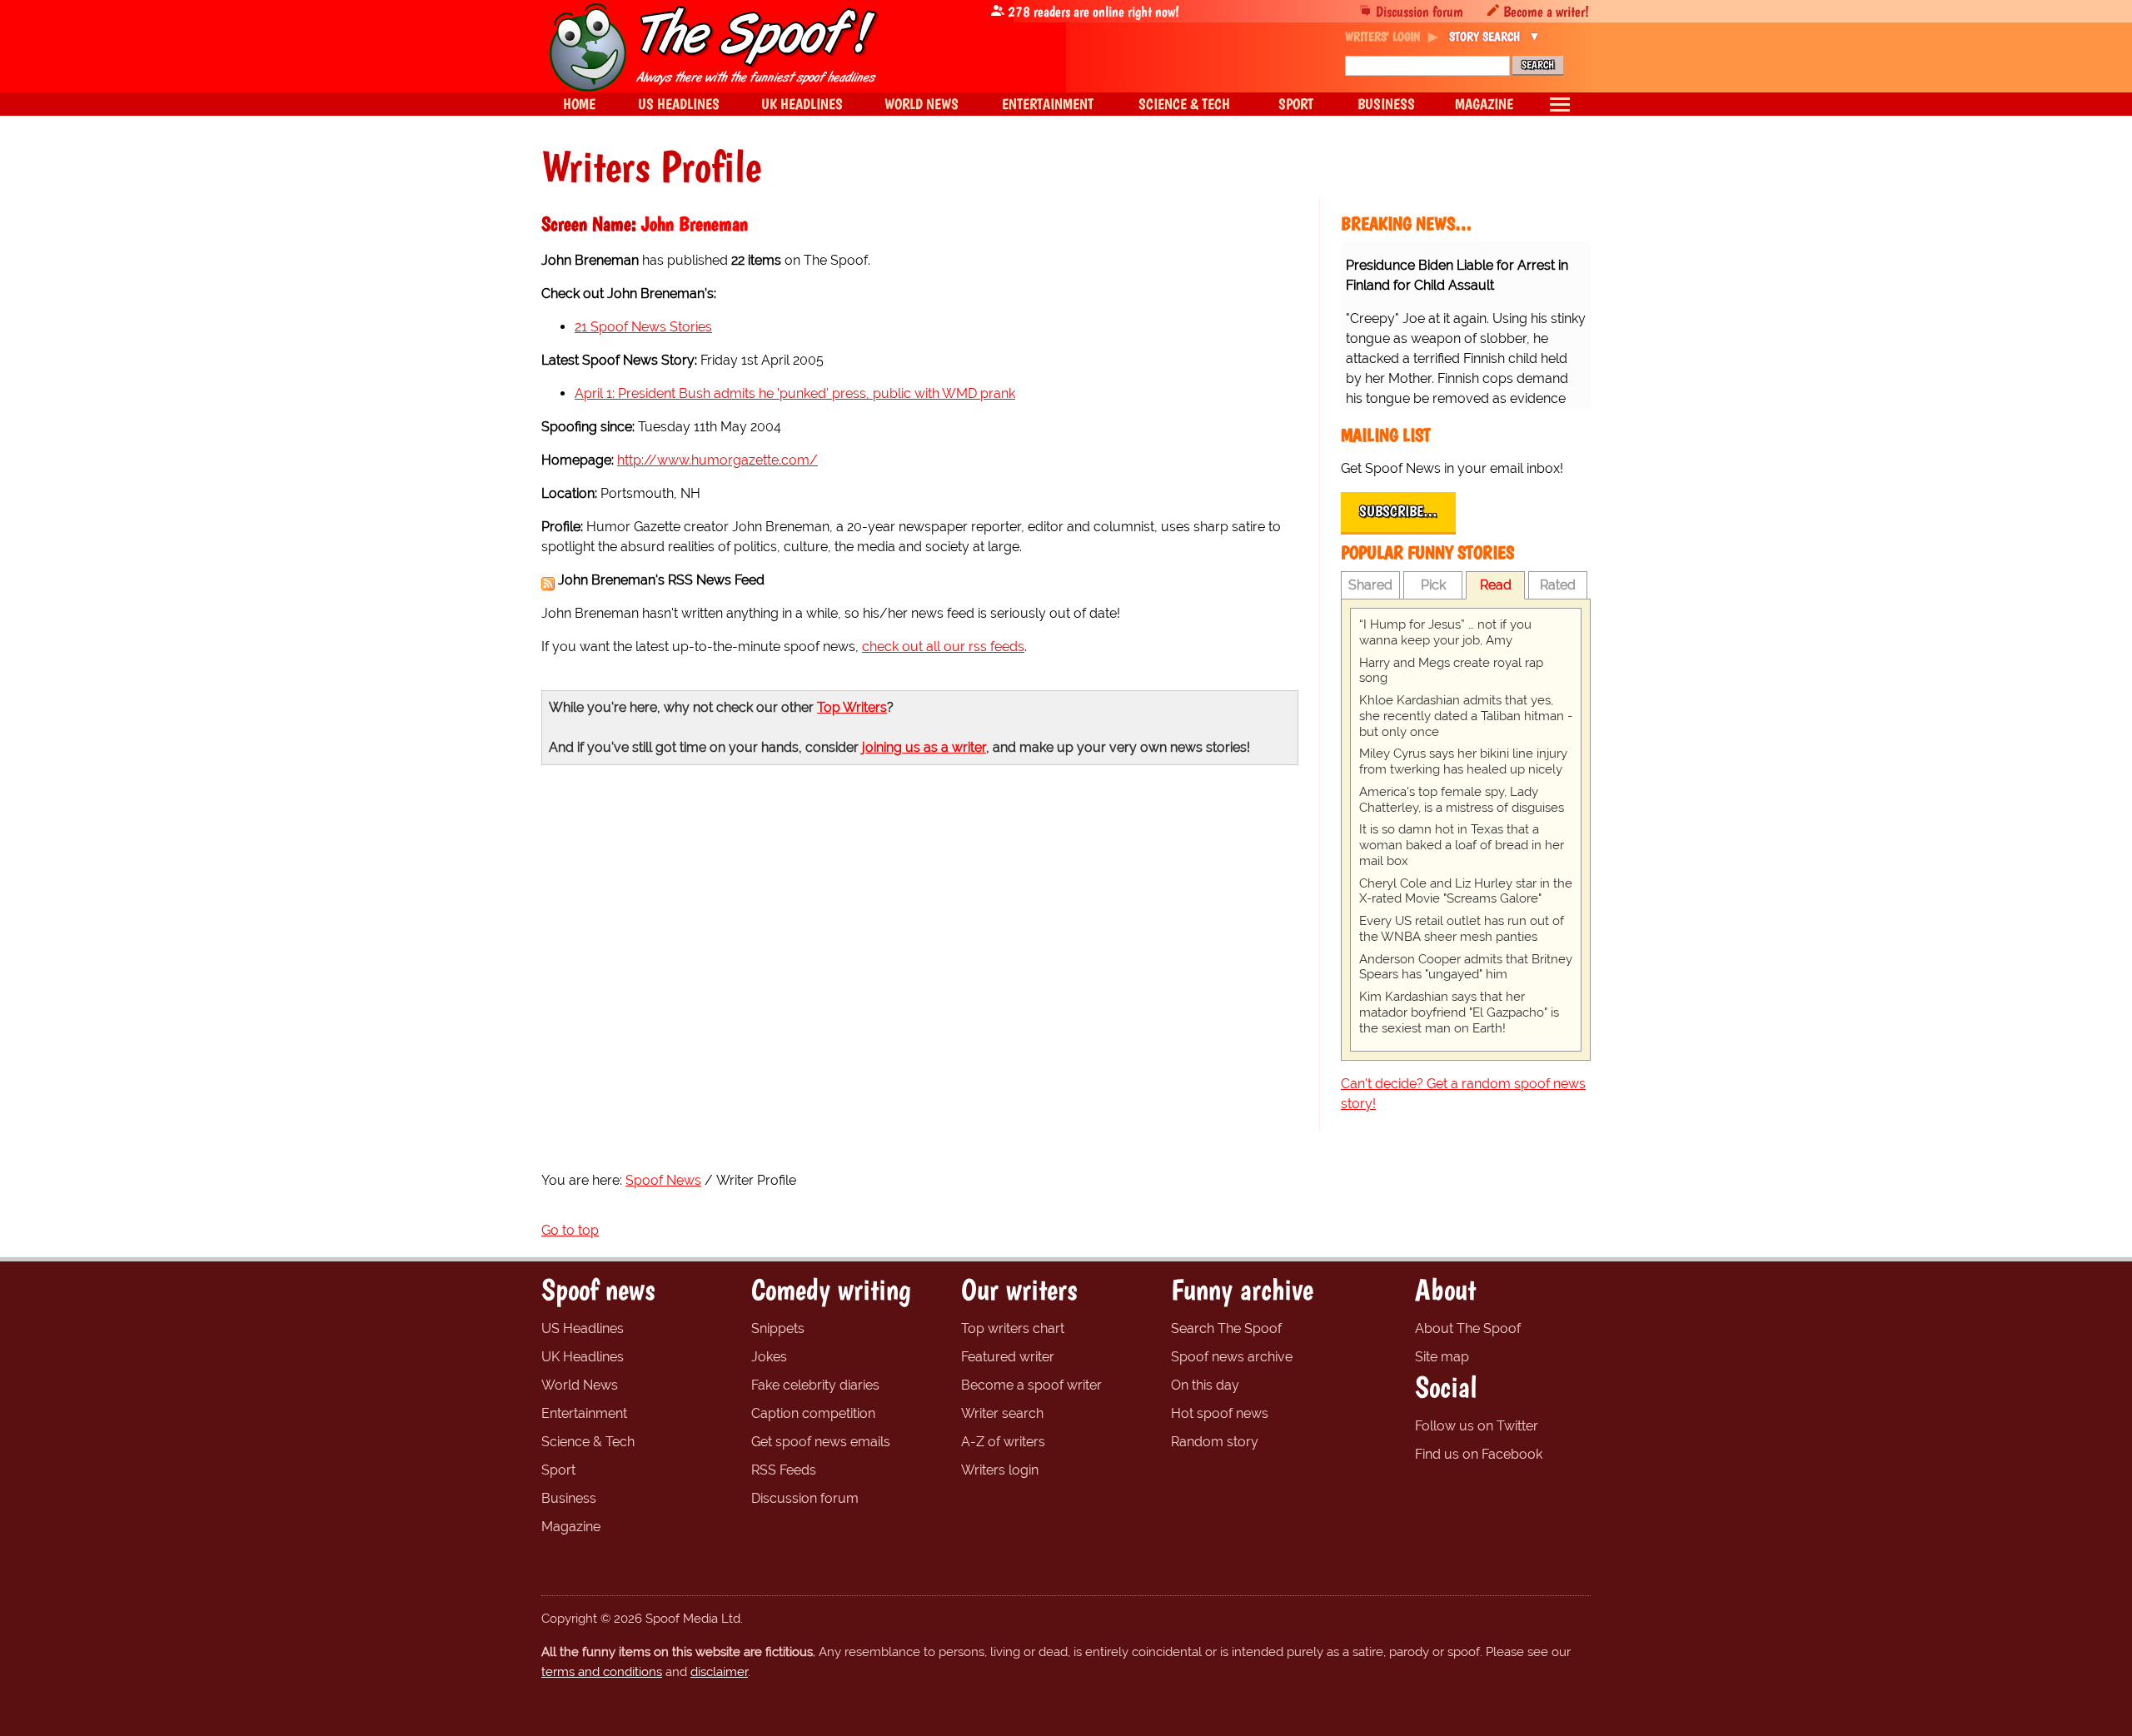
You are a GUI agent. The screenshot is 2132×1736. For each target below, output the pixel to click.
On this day (1205, 1385)
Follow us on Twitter (1477, 1426)
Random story (1215, 1442)
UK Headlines (583, 1357)
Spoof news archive (1232, 1357)
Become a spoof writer (1031, 1385)
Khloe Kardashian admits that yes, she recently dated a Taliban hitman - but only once (1466, 716)
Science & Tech (588, 1442)
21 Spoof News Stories (643, 327)
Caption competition (813, 1413)
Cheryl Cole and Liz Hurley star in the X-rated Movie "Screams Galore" (1466, 891)
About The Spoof (1468, 1328)
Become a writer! (1546, 11)
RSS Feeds (784, 1470)
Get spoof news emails (821, 1442)
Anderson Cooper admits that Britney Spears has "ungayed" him (1466, 967)
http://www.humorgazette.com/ (717, 460)
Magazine (571, 1527)
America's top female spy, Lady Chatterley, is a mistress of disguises (1462, 800)
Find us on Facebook (1479, 1454)
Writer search (1002, 1413)
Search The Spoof (1226, 1328)
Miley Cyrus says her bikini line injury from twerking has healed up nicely (1463, 761)
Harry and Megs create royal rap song (1451, 671)
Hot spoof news (1220, 1413)
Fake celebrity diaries (815, 1385)
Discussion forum (1420, 11)
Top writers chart (1013, 1328)
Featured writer (1008, 1357)
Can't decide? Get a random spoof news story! (1463, 1094)
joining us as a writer (924, 747)
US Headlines (583, 1328)
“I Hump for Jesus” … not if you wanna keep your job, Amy (1445, 632)
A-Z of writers (1003, 1442)
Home (579, 104)
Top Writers (852, 707)
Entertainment (584, 1413)
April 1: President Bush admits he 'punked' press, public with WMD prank (795, 393)
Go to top (570, 1230)
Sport (558, 1470)
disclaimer (719, 1672)
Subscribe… (1398, 511)
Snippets (778, 1328)
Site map (1442, 1357)
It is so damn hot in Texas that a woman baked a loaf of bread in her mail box (1462, 845)
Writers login (1000, 1470)
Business (569, 1498)
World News (580, 1385)
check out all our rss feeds (943, 647)
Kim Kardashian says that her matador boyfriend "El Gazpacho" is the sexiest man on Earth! (1459, 1012)
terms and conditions (602, 1672)
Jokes (769, 1357)
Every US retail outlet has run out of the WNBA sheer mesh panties (1462, 929)
